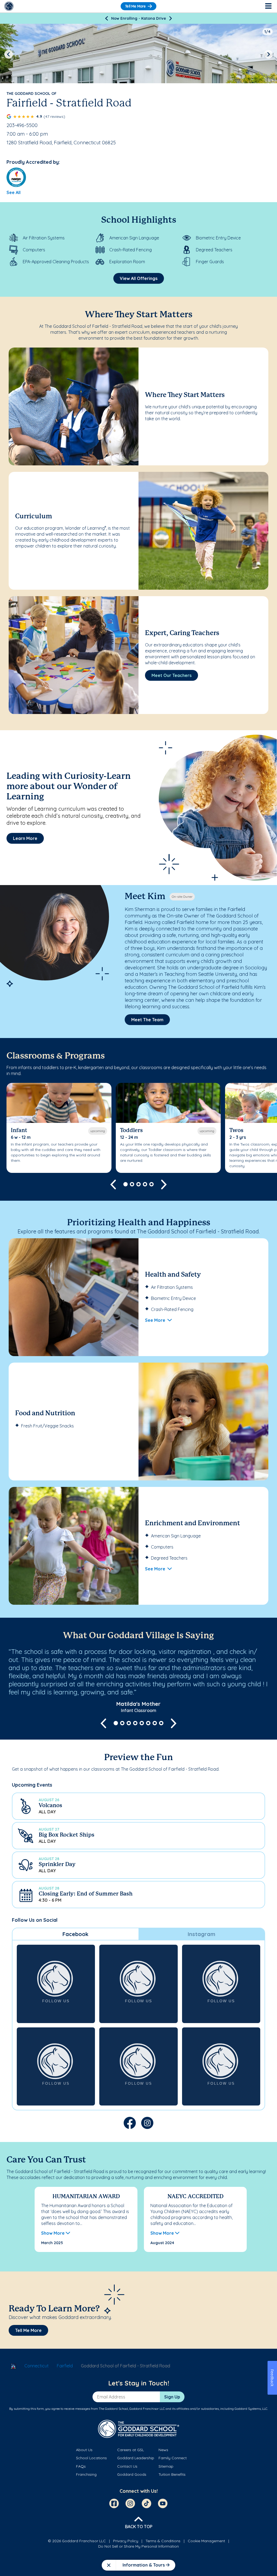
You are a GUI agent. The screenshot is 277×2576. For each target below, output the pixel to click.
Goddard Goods (132, 2474)
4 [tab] (145, 1184)
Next (268, 54)
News (163, 2450)
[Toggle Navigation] (268, 6)
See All (14, 192)
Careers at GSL (131, 2450)
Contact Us (127, 2466)
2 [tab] (132, 1184)
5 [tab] (151, 1184)
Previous (9, 54)
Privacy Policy (126, 2541)
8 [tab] (161, 1723)
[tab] (75, 1934)
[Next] (171, 18)
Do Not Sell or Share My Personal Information (138, 2546)
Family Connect (173, 2458)
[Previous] (106, 18)
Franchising (86, 2474)
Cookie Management (206, 2541)
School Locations (91, 2458)
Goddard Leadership (136, 2458)
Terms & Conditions (163, 2541)
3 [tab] (138, 1184)
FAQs (81, 2466)
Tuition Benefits (172, 2474)
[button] (138, 1806)
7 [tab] (155, 1723)
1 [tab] (126, 1184)
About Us (84, 2450)
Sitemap (166, 2466)
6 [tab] (148, 1723)
